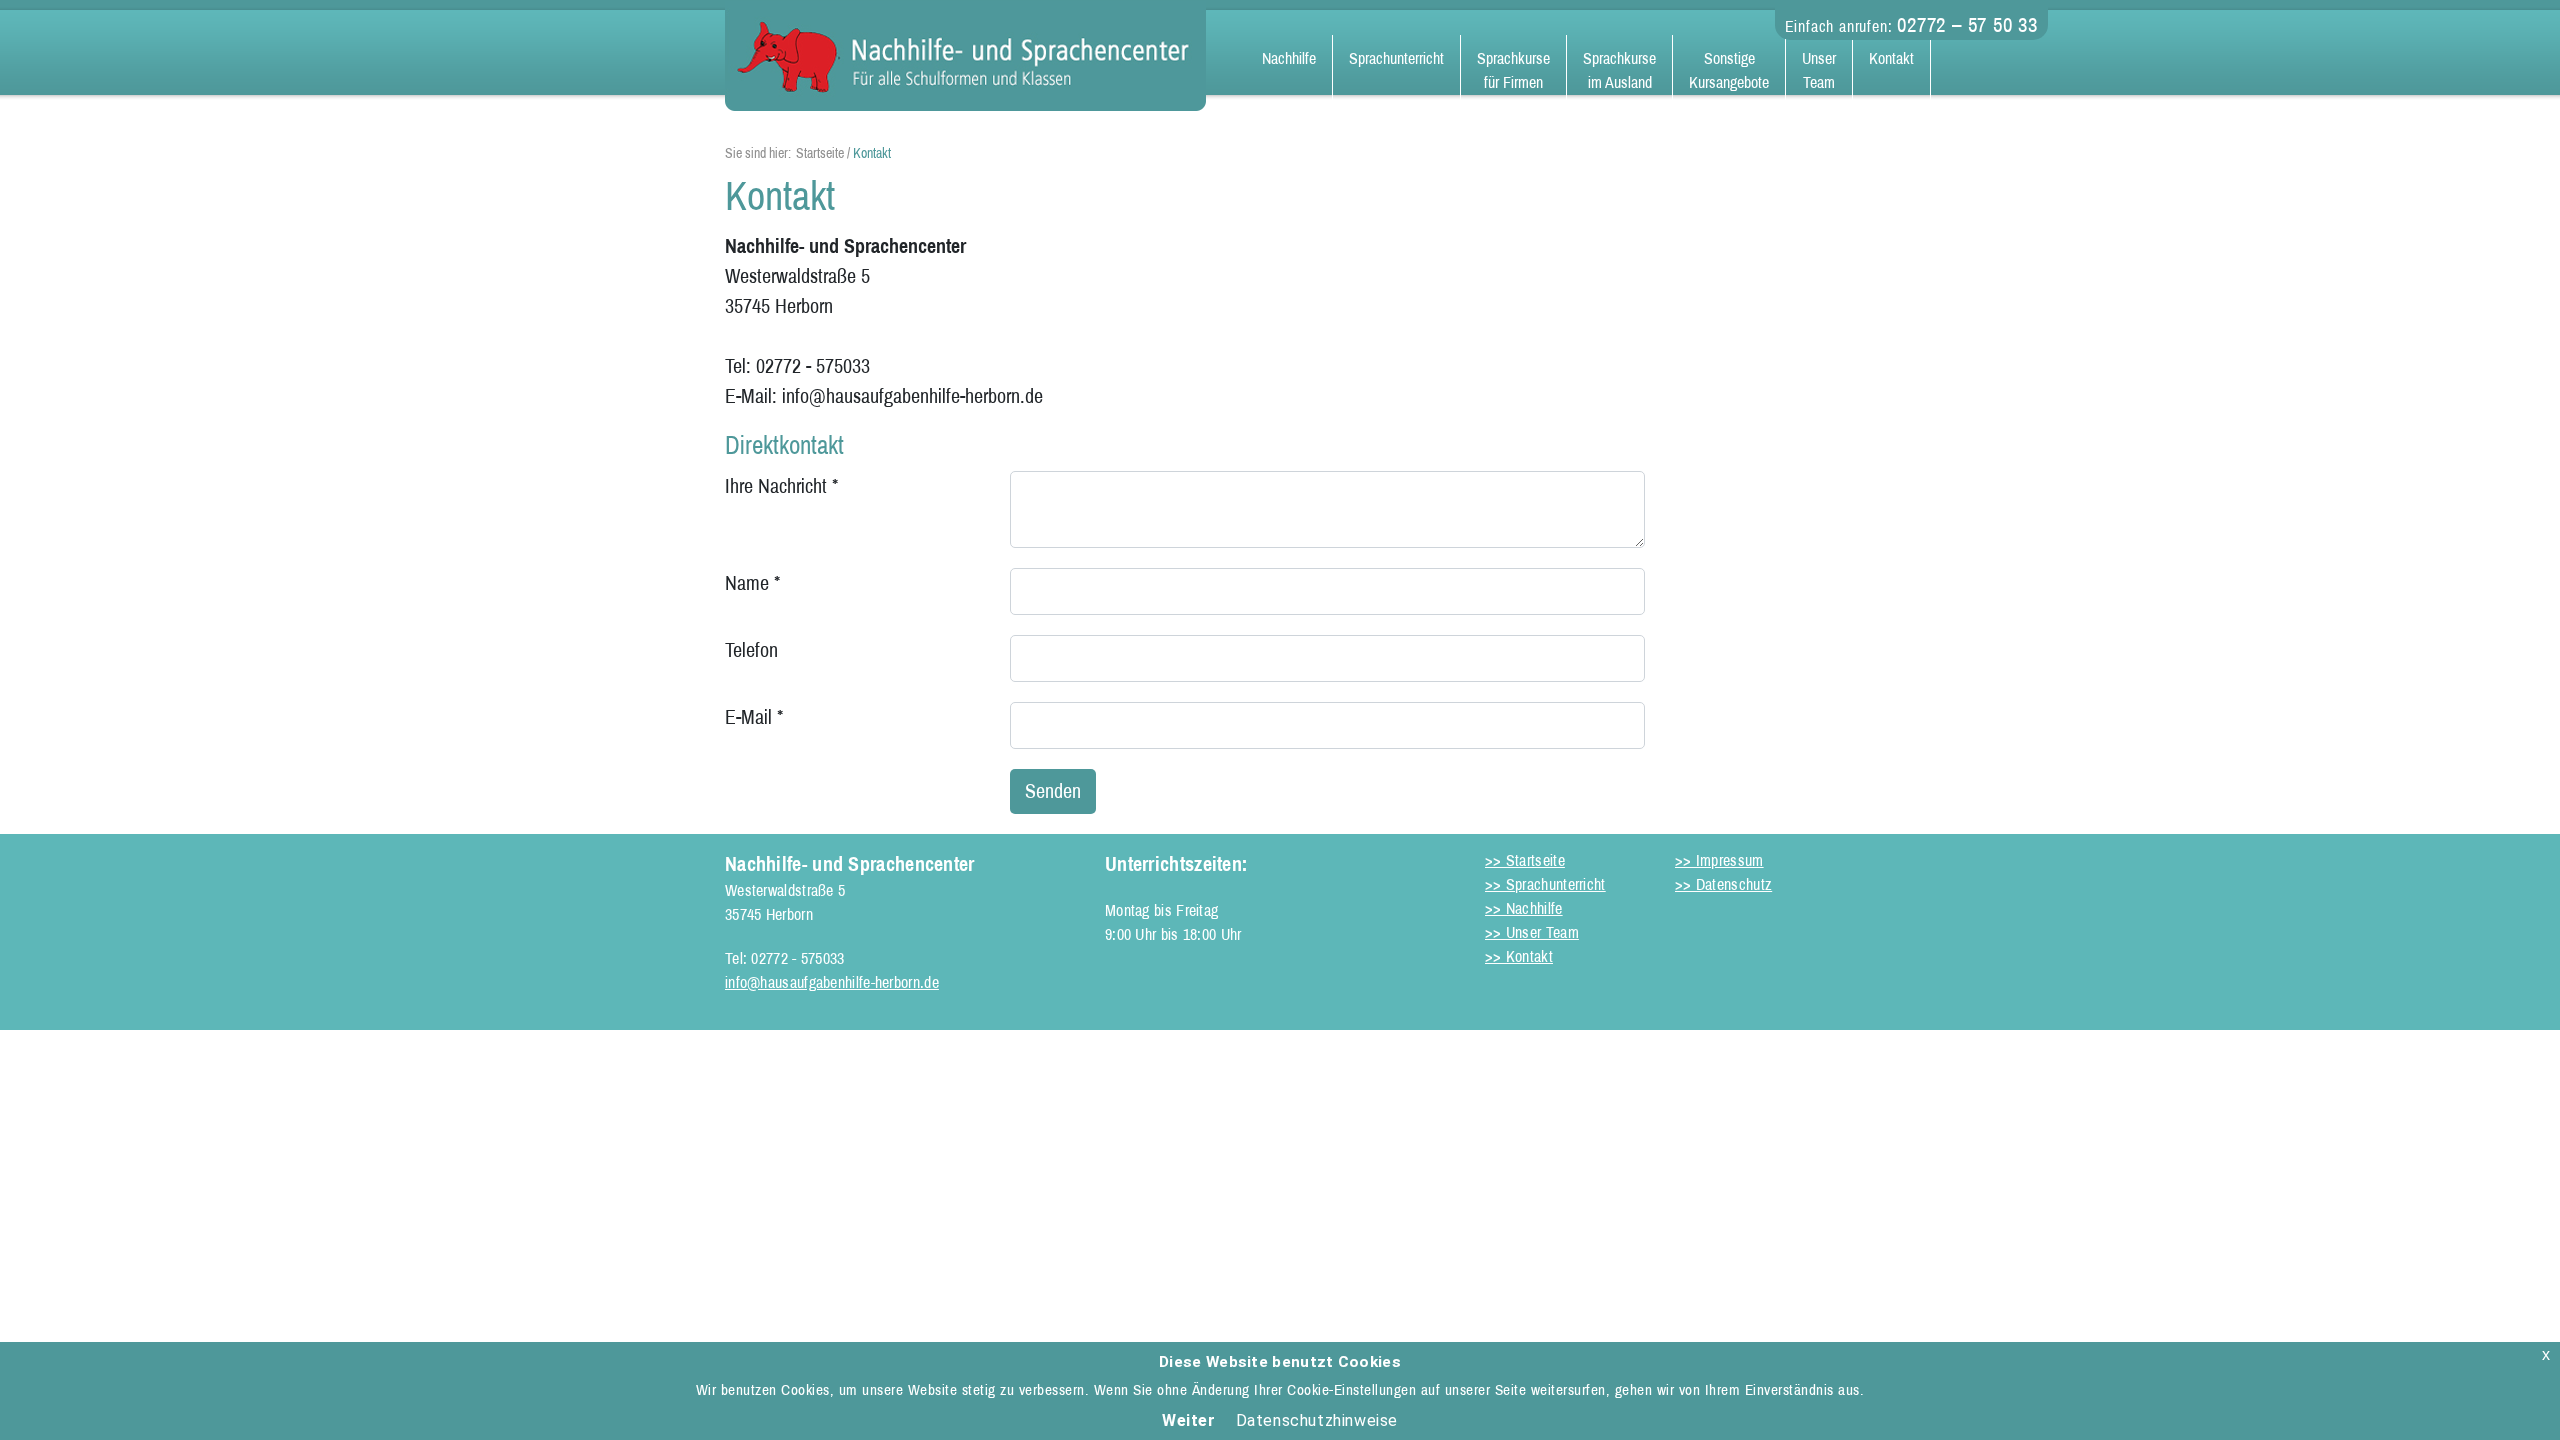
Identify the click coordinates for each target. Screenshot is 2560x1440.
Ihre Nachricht (781, 486)
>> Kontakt (1519, 956)
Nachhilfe (1289, 58)
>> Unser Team (1532, 932)
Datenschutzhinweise (1317, 1420)
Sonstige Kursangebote (1729, 70)
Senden (1053, 791)
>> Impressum (1719, 860)
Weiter (1189, 1420)
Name (752, 583)
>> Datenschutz (1723, 884)
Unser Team (1819, 70)
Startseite (820, 153)
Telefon (751, 650)
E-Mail (754, 717)
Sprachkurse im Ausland (1619, 70)
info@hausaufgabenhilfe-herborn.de (832, 982)
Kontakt (1891, 58)
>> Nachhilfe (1524, 908)
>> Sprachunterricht (1545, 884)
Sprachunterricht (1396, 58)
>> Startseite (1525, 860)
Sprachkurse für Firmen (1513, 70)
